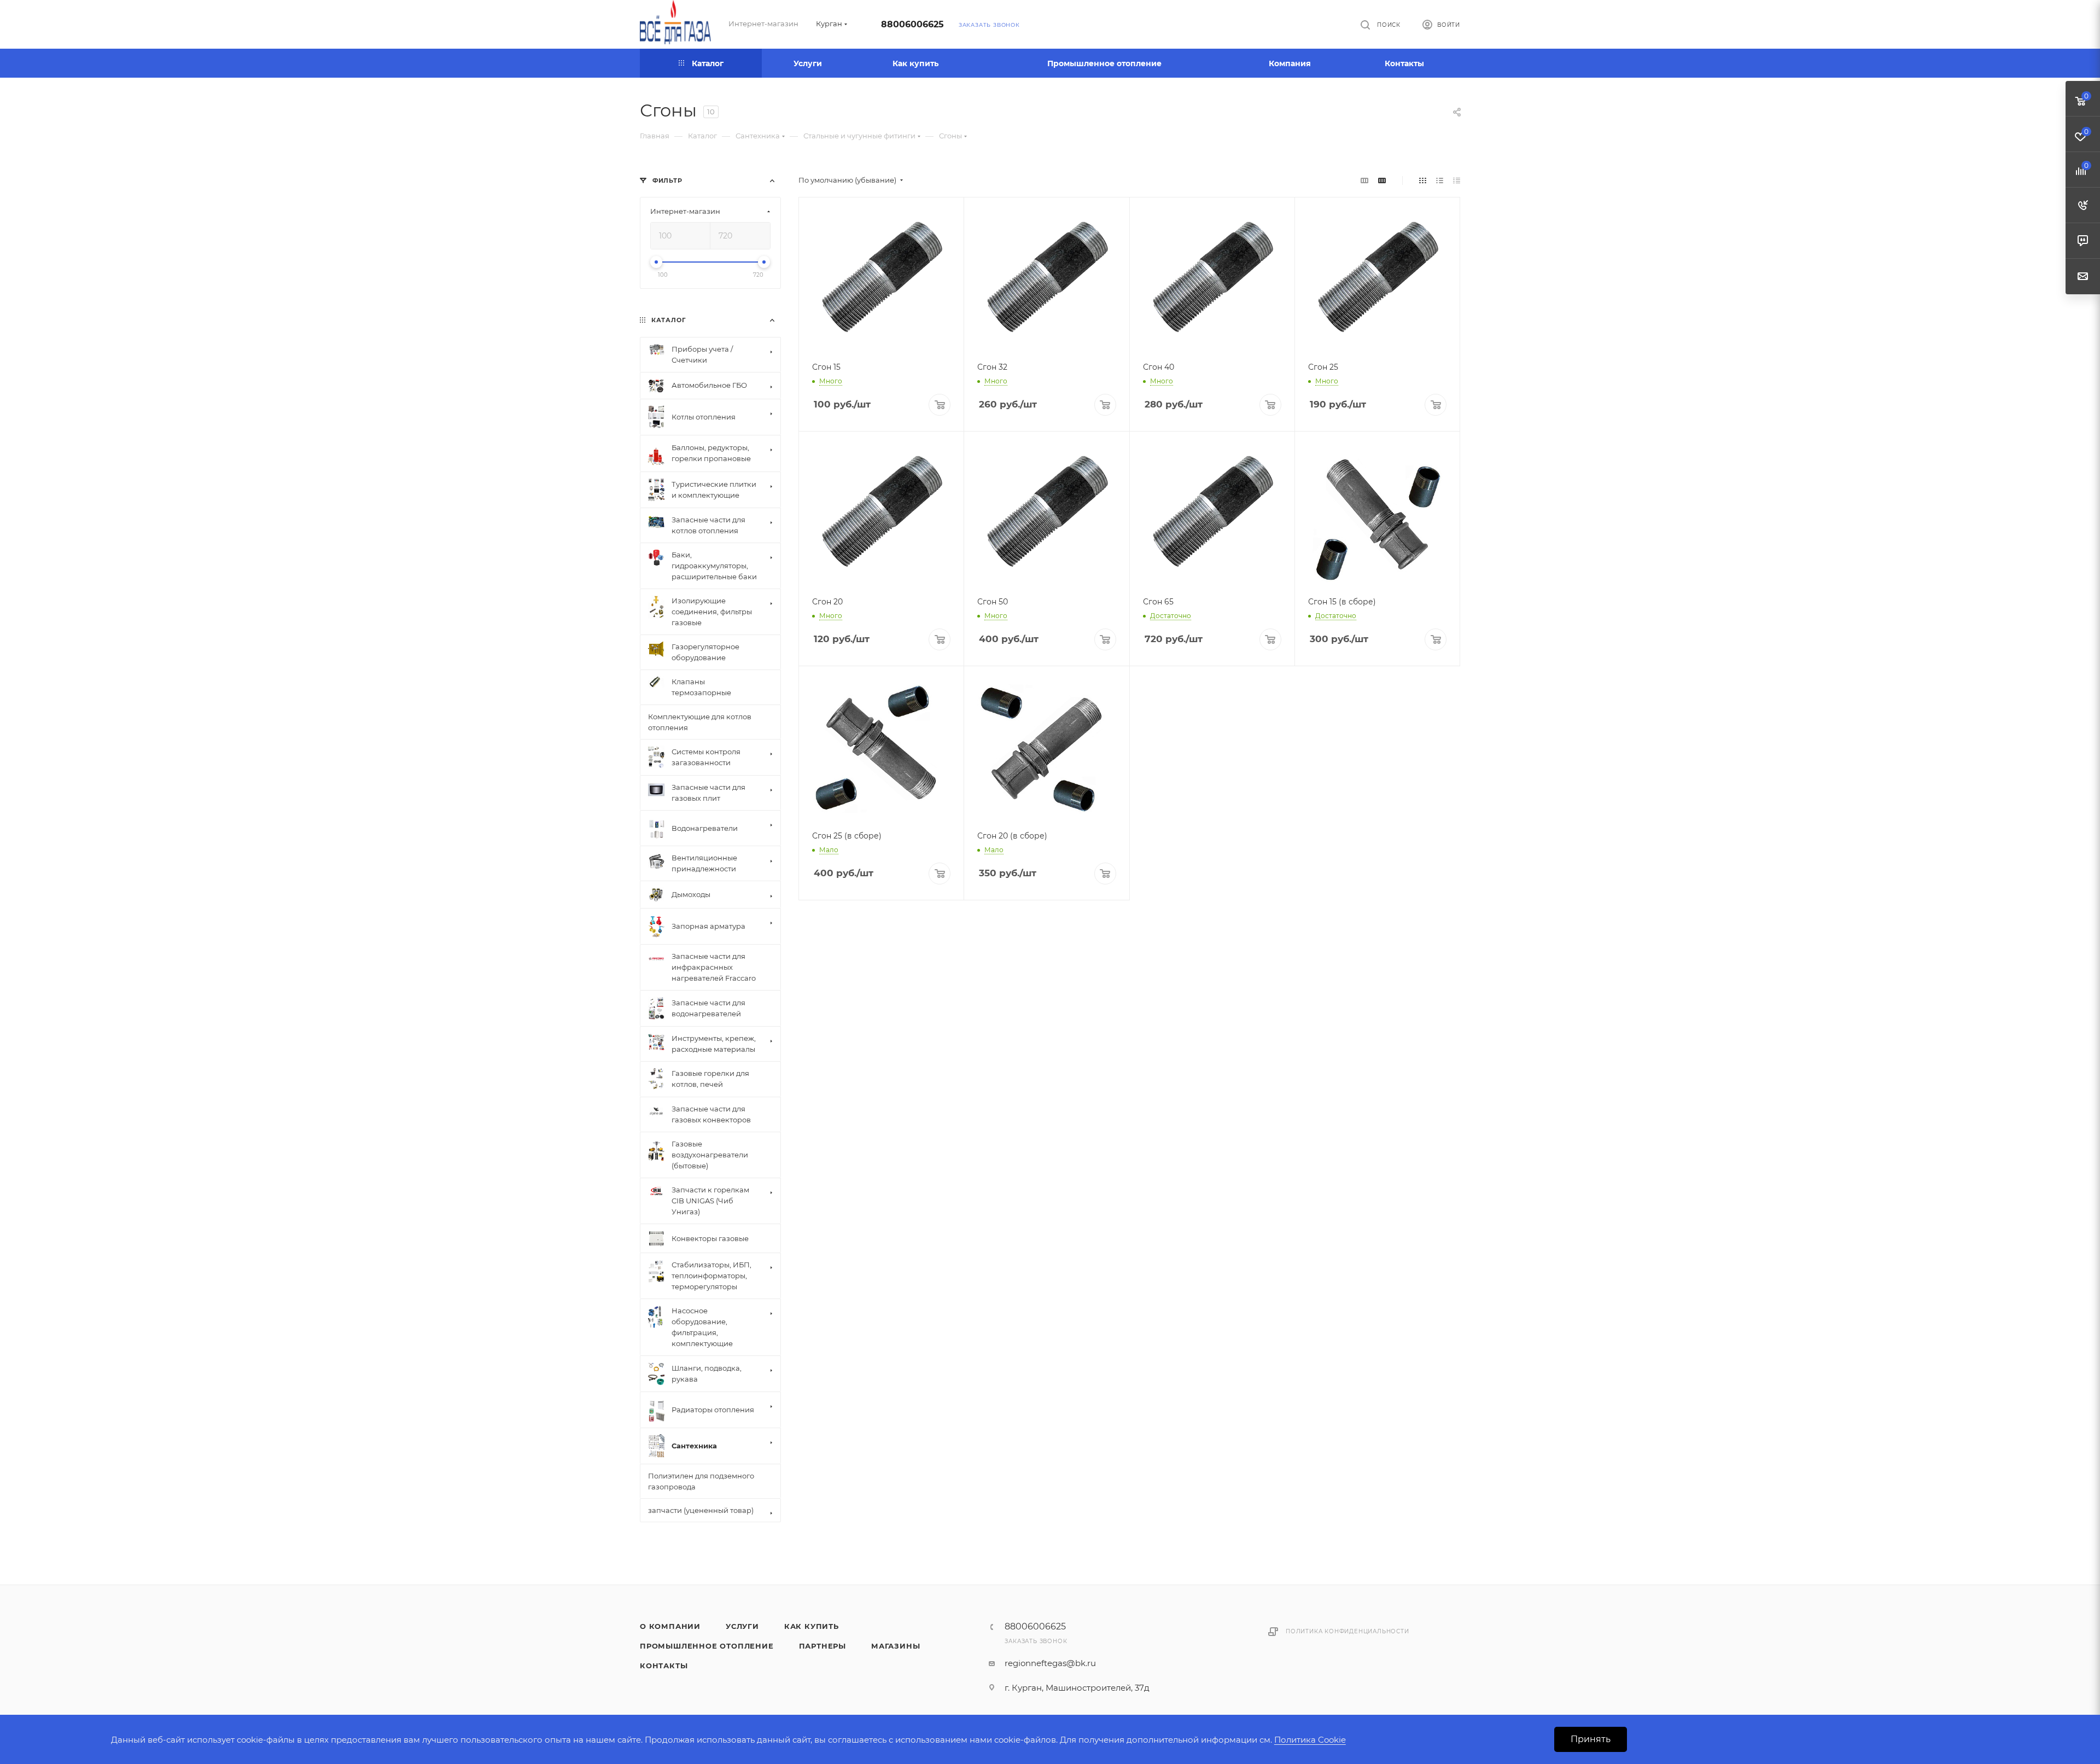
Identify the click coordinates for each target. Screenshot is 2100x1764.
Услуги (742, 1626)
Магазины (896, 1646)
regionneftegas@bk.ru (1050, 1663)
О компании (670, 1626)
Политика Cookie (1310, 1740)
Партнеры (822, 1646)
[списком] (1440, 180)
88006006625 (912, 24)
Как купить (812, 1626)
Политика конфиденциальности (1347, 1631)
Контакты (664, 1666)
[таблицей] (1457, 180)
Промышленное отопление (707, 1646)
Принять (1591, 1739)
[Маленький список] (1364, 180)
